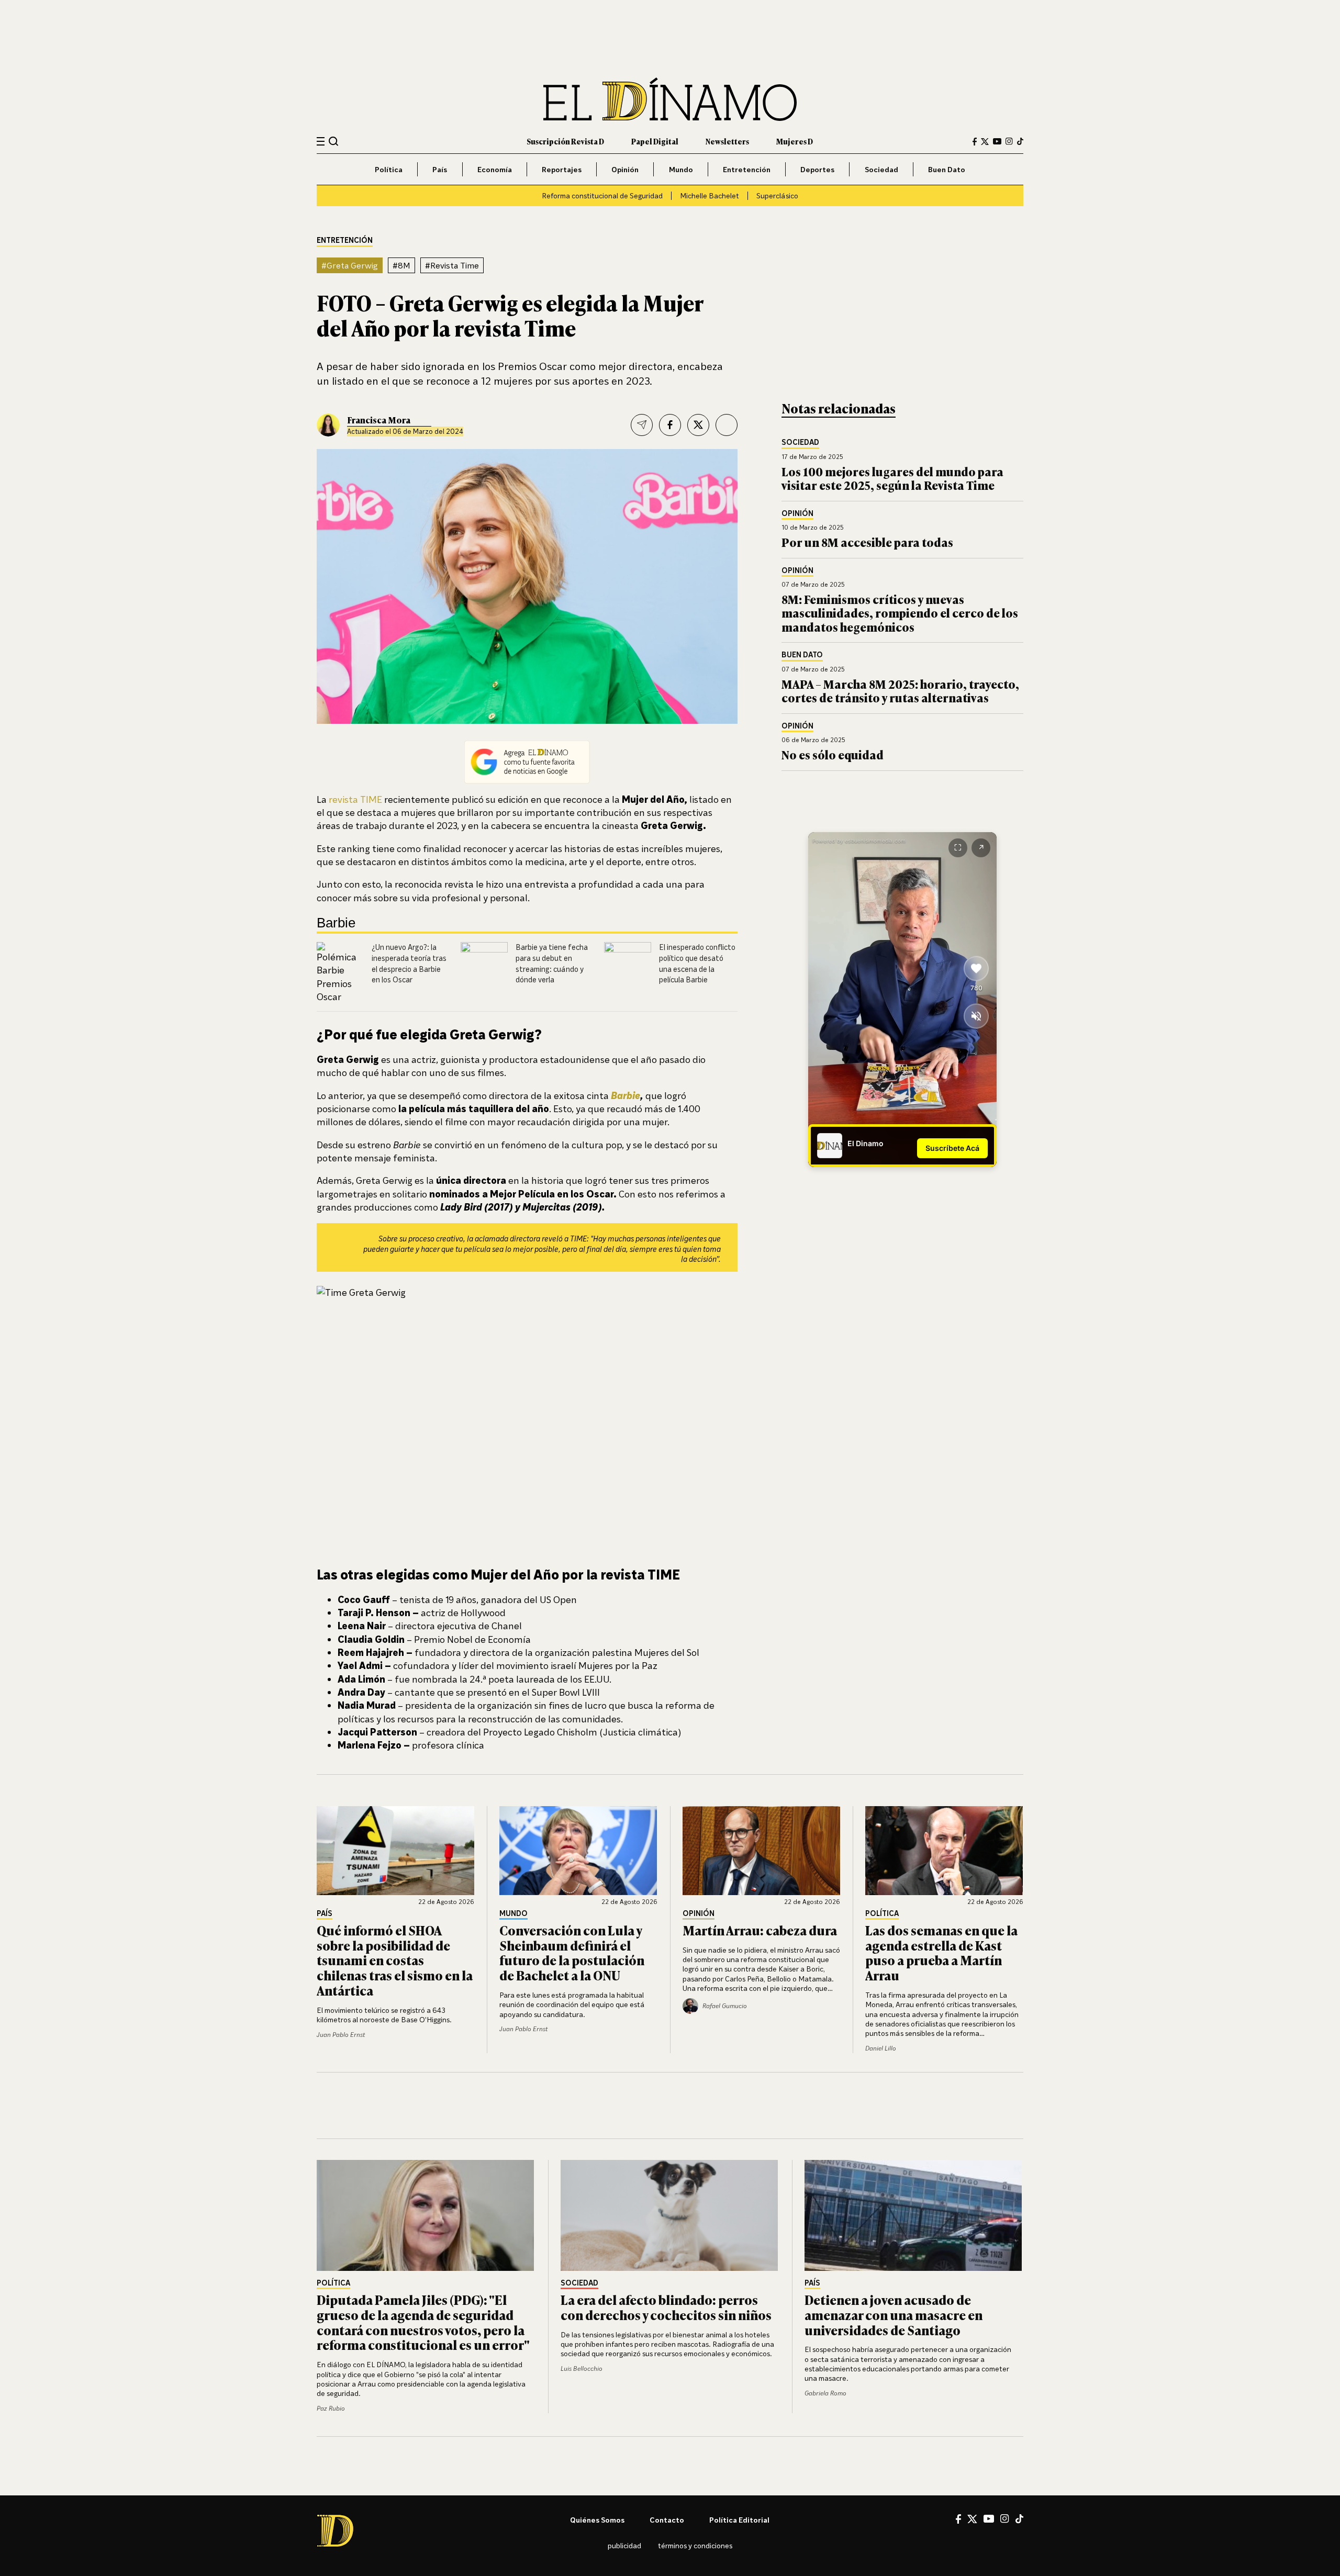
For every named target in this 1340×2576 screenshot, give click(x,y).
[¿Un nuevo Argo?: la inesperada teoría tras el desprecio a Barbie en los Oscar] (340, 973)
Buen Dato (947, 169)
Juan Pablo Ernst (341, 2035)
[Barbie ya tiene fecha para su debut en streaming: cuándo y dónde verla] (484, 966)
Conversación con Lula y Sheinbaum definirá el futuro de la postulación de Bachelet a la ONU (572, 1952)
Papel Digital (655, 141)
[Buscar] (334, 141)
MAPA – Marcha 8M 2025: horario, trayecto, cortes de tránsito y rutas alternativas (900, 691)
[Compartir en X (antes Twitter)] (698, 425)
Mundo (681, 169)
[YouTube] (997, 141)
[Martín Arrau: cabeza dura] (762, 1851)
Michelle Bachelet (710, 195)
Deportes (817, 169)
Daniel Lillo (881, 2048)
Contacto (667, 2520)
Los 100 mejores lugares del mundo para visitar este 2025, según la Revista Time (892, 478)
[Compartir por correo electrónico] (642, 425)
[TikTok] (1020, 141)
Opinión (625, 169)
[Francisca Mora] (328, 425)
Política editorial (739, 2520)
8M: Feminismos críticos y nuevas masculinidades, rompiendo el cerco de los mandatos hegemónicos (900, 613)
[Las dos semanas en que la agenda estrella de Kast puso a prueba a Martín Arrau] (944, 1851)
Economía (495, 169)
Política (389, 169)
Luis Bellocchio (582, 2368)
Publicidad (624, 2545)
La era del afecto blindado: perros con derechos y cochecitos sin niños (666, 2307)
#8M (401, 265)
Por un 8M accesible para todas (867, 542)
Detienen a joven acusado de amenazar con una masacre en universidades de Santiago (894, 2315)
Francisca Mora (379, 420)
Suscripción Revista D (565, 141)
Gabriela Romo (825, 2393)
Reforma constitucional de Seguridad (602, 195)
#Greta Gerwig (350, 265)
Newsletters (727, 141)
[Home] (670, 99)
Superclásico (777, 195)
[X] (972, 2519)
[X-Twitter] (985, 142)
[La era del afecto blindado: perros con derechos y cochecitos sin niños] (670, 2215)
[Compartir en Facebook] (670, 425)
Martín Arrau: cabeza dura (760, 1930)
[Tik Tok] (1019, 2519)
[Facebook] (975, 142)
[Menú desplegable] (321, 142)
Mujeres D (795, 141)
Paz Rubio (331, 2408)
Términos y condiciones (695, 2545)
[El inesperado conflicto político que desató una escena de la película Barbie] (628, 966)
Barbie (626, 1095)
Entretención (747, 169)
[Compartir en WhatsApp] (727, 425)
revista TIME (355, 799)
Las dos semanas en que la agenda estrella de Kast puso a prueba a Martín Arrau (941, 1952)
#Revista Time (452, 265)
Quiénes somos (597, 2520)
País (440, 169)
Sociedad (881, 169)
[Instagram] (1009, 141)
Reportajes (562, 169)
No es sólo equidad (833, 754)
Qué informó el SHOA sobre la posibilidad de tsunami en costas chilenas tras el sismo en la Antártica (395, 1960)
